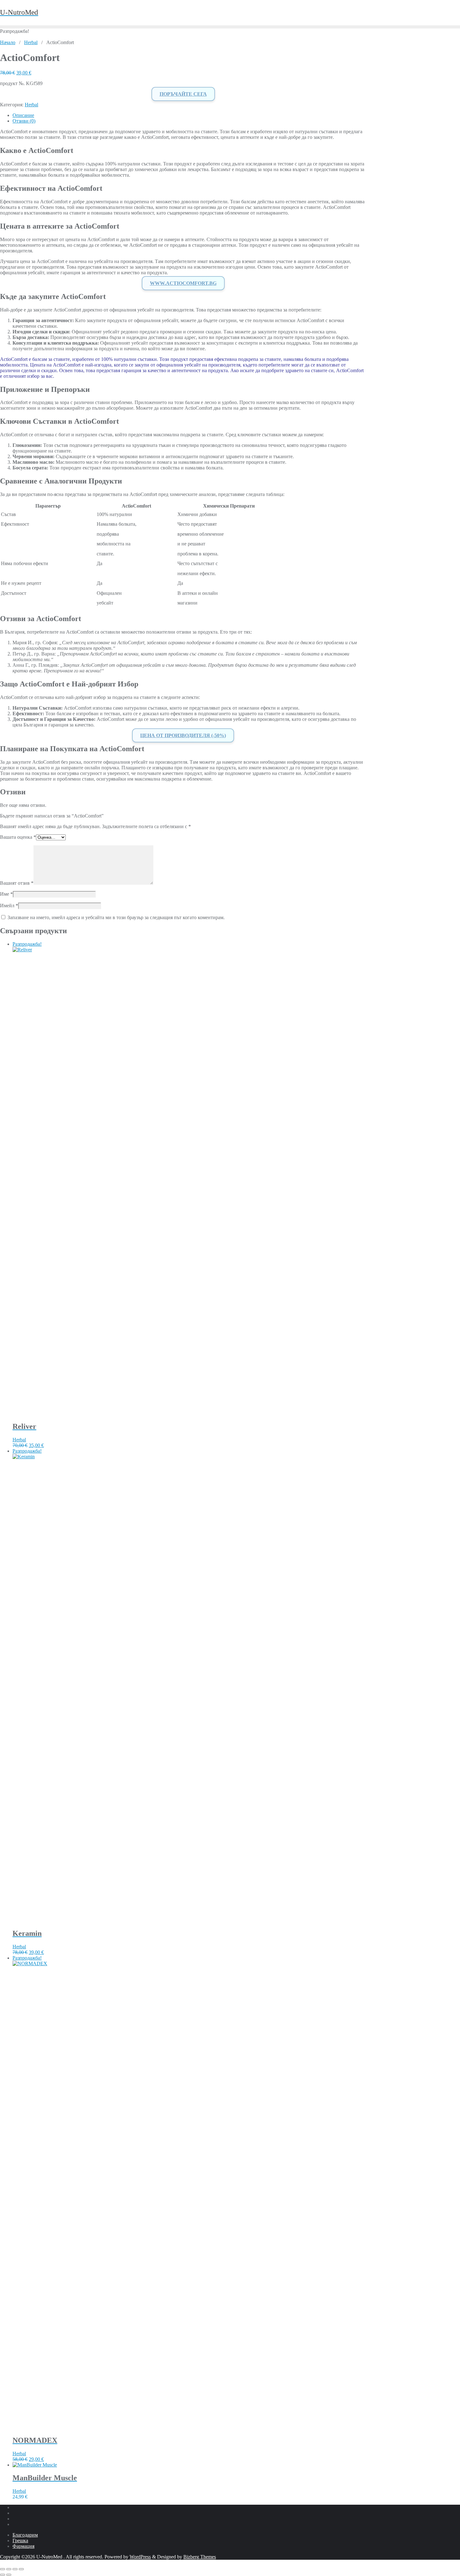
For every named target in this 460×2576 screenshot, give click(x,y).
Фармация (23, 2546)
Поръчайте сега (183, 94)
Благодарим (25, 2535)
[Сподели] (15, 2569)
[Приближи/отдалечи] (3, 2569)
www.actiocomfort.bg (183, 283)
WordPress (140, 2557)
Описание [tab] (23, 115)
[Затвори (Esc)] (21, 2569)
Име (6, 894)
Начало (8, 42)
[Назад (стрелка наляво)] (3, 2575)
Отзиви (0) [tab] (24, 121)
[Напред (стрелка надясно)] (9, 2575)
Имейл (9, 906)
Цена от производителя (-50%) (183, 735)
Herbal (31, 42)
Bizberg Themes (200, 2557)
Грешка (20, 2541)
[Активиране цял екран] (9, 2569)
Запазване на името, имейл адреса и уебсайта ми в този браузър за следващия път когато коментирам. (116, 917)
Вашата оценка (18, 837)
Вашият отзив (17, 883)
